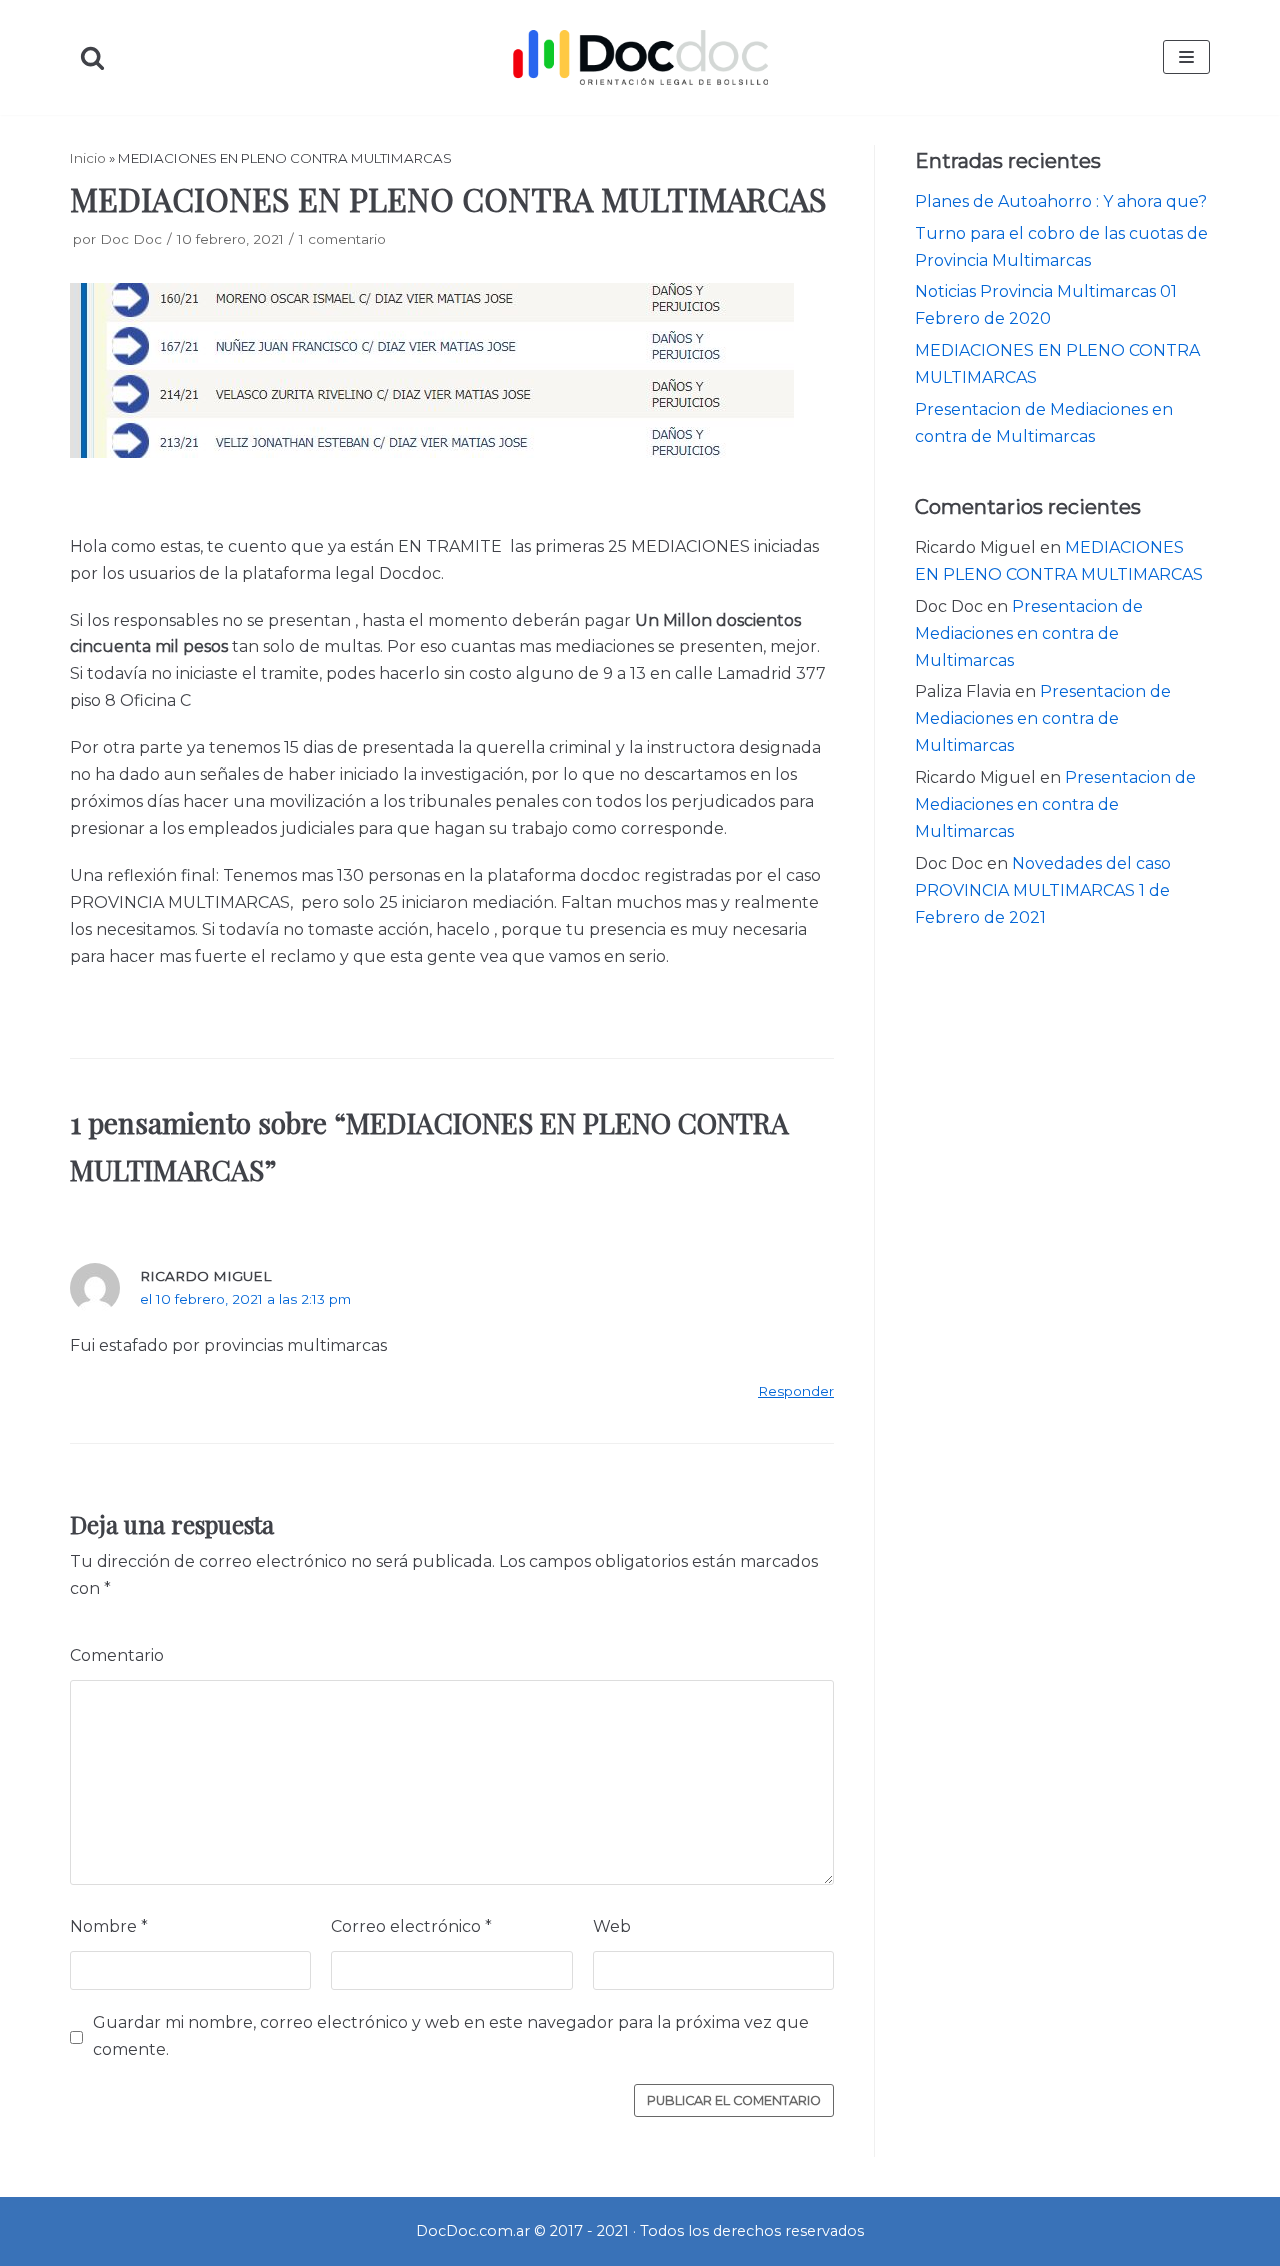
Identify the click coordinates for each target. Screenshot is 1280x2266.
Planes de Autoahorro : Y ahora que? (1061, 201)
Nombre (109, 1926)
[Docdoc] (640, 57)
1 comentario (342, 239)
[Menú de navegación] (1186, 57)
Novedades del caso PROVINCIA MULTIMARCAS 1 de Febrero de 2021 (1043, 890)
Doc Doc (131, 239)
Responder (796, 1391)
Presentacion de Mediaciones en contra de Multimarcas (1029, 633)
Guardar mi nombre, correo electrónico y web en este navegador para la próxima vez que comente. (451, 2036)
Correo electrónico (411, 1926)
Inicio (88, 158)
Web (612, 1926)
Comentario (117, 1655)
